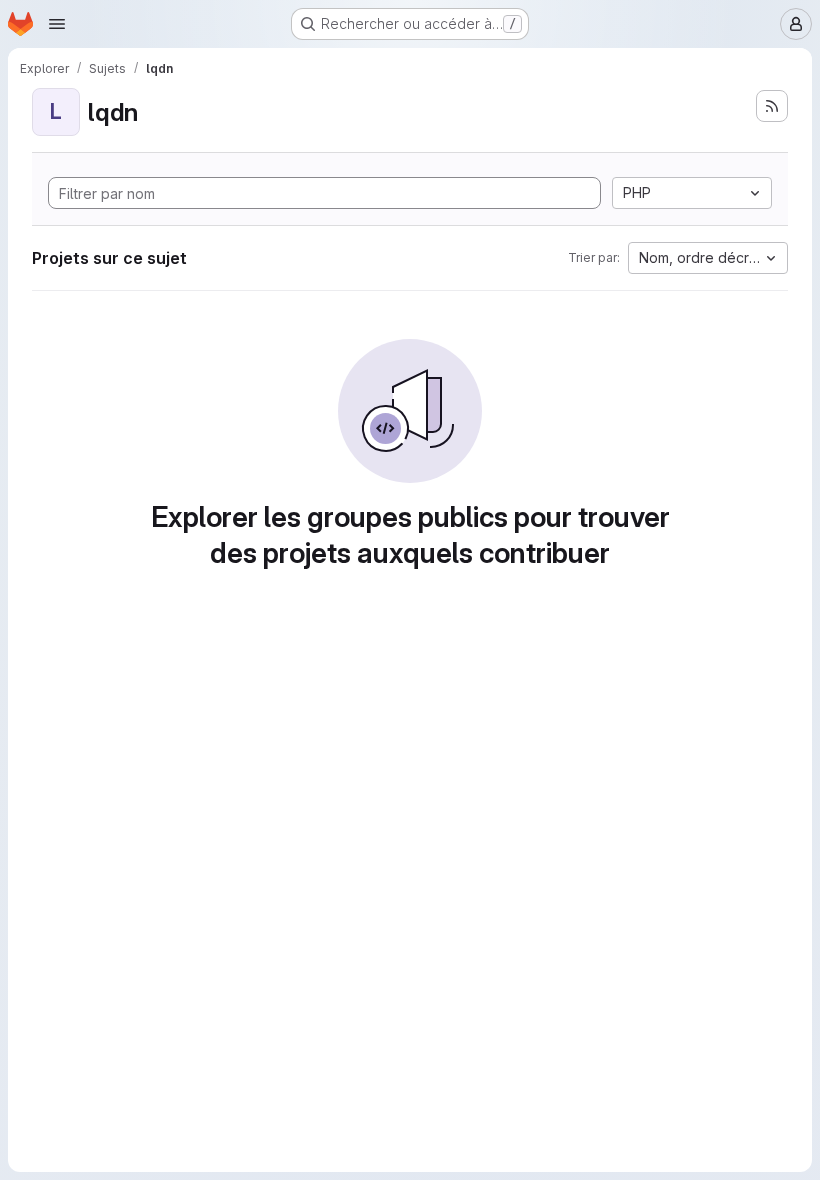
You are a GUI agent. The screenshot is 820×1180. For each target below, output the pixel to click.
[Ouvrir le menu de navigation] (57, 24)
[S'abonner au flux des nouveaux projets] (772, 106)
